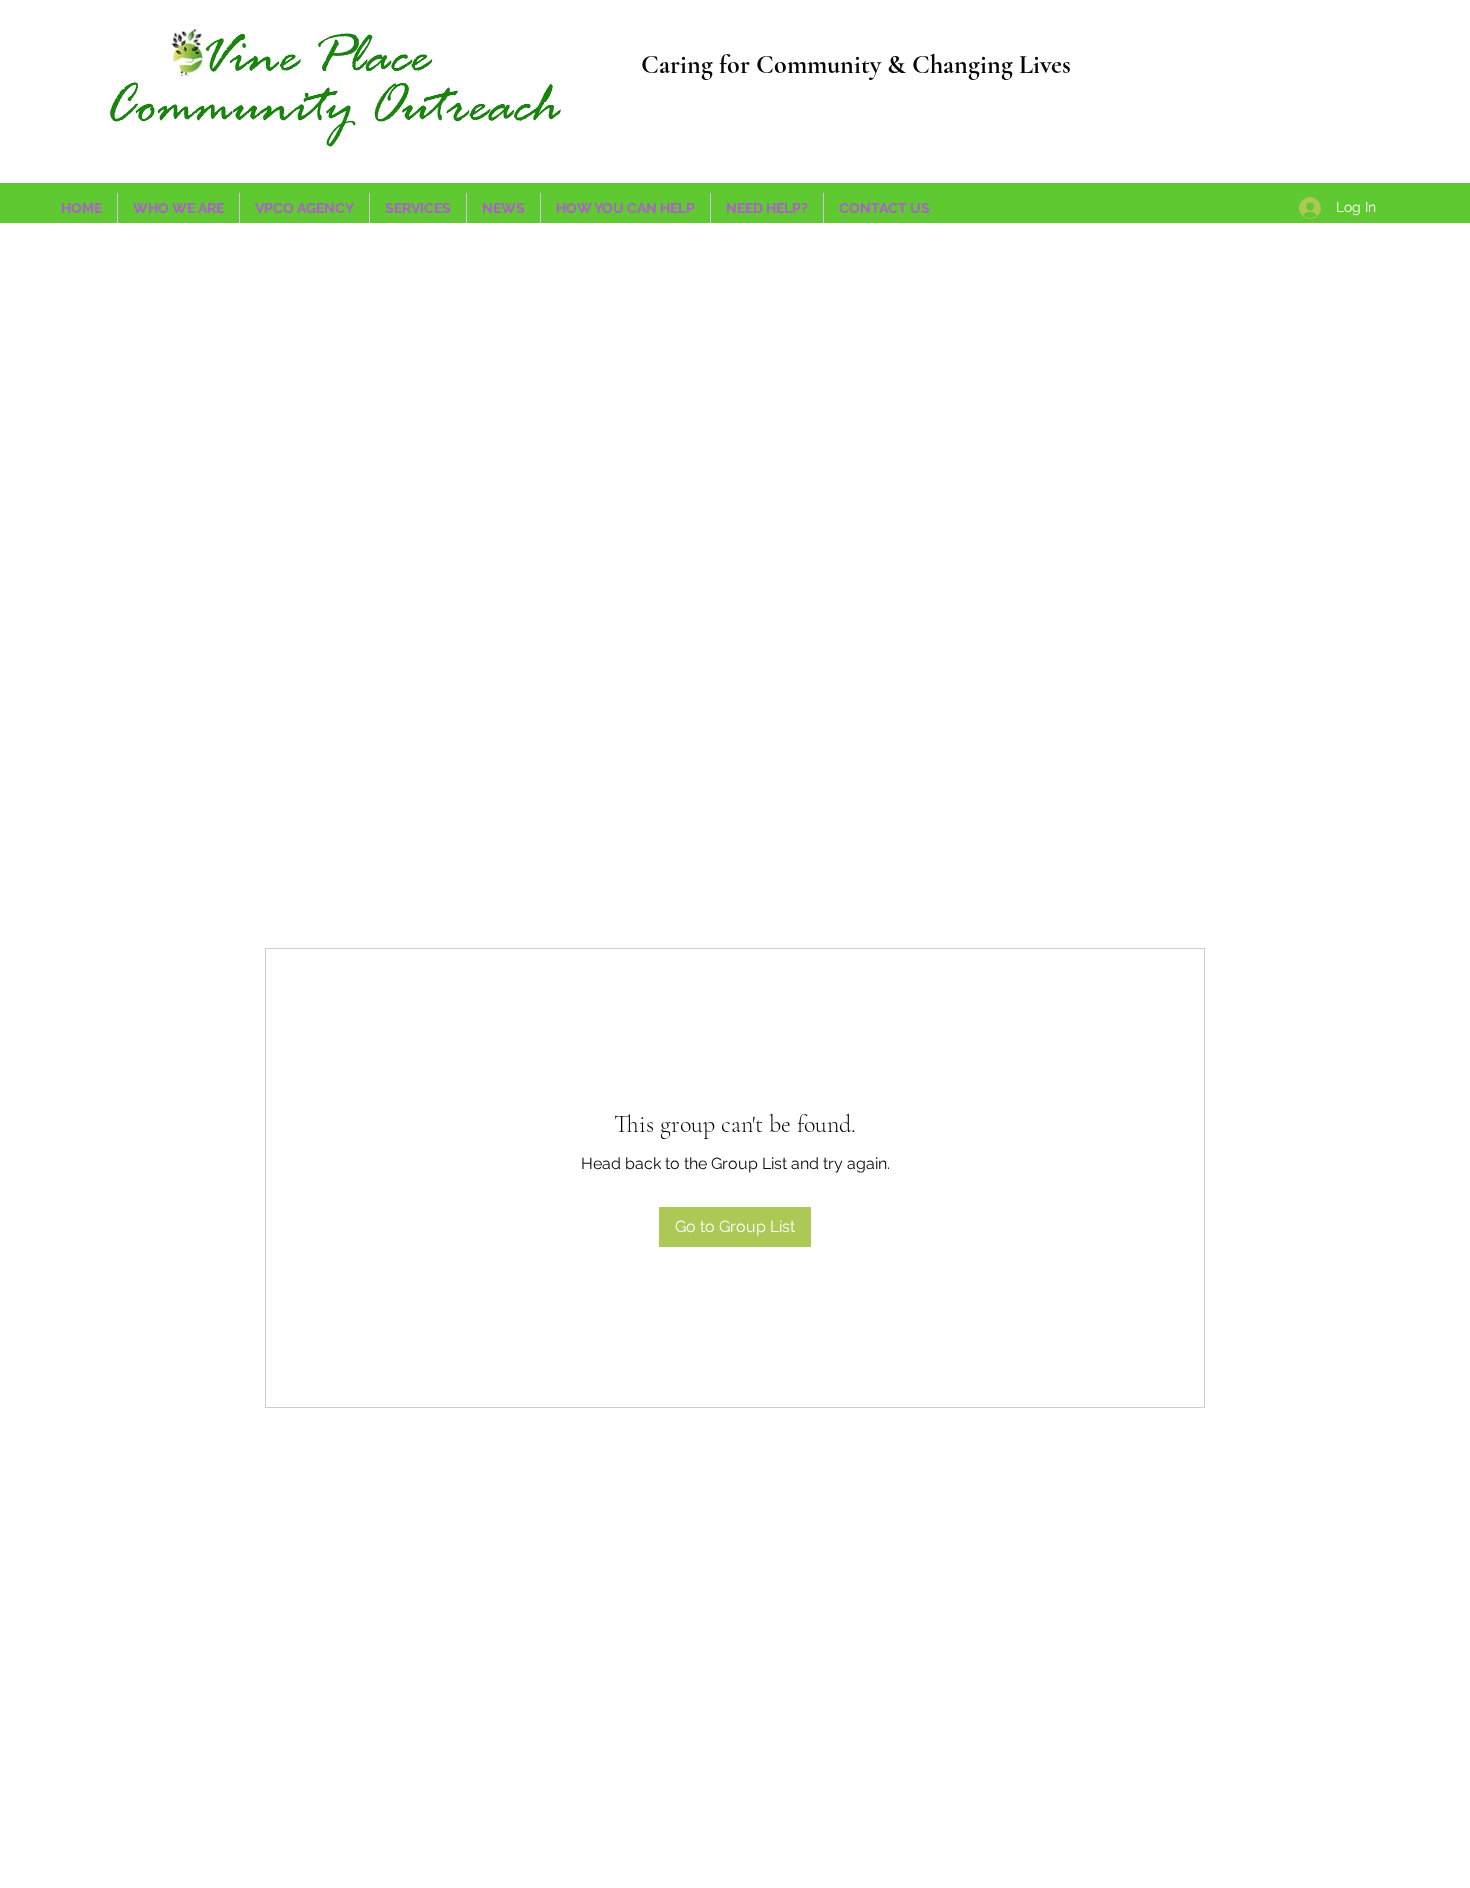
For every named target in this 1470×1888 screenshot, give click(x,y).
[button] (304, 208)
